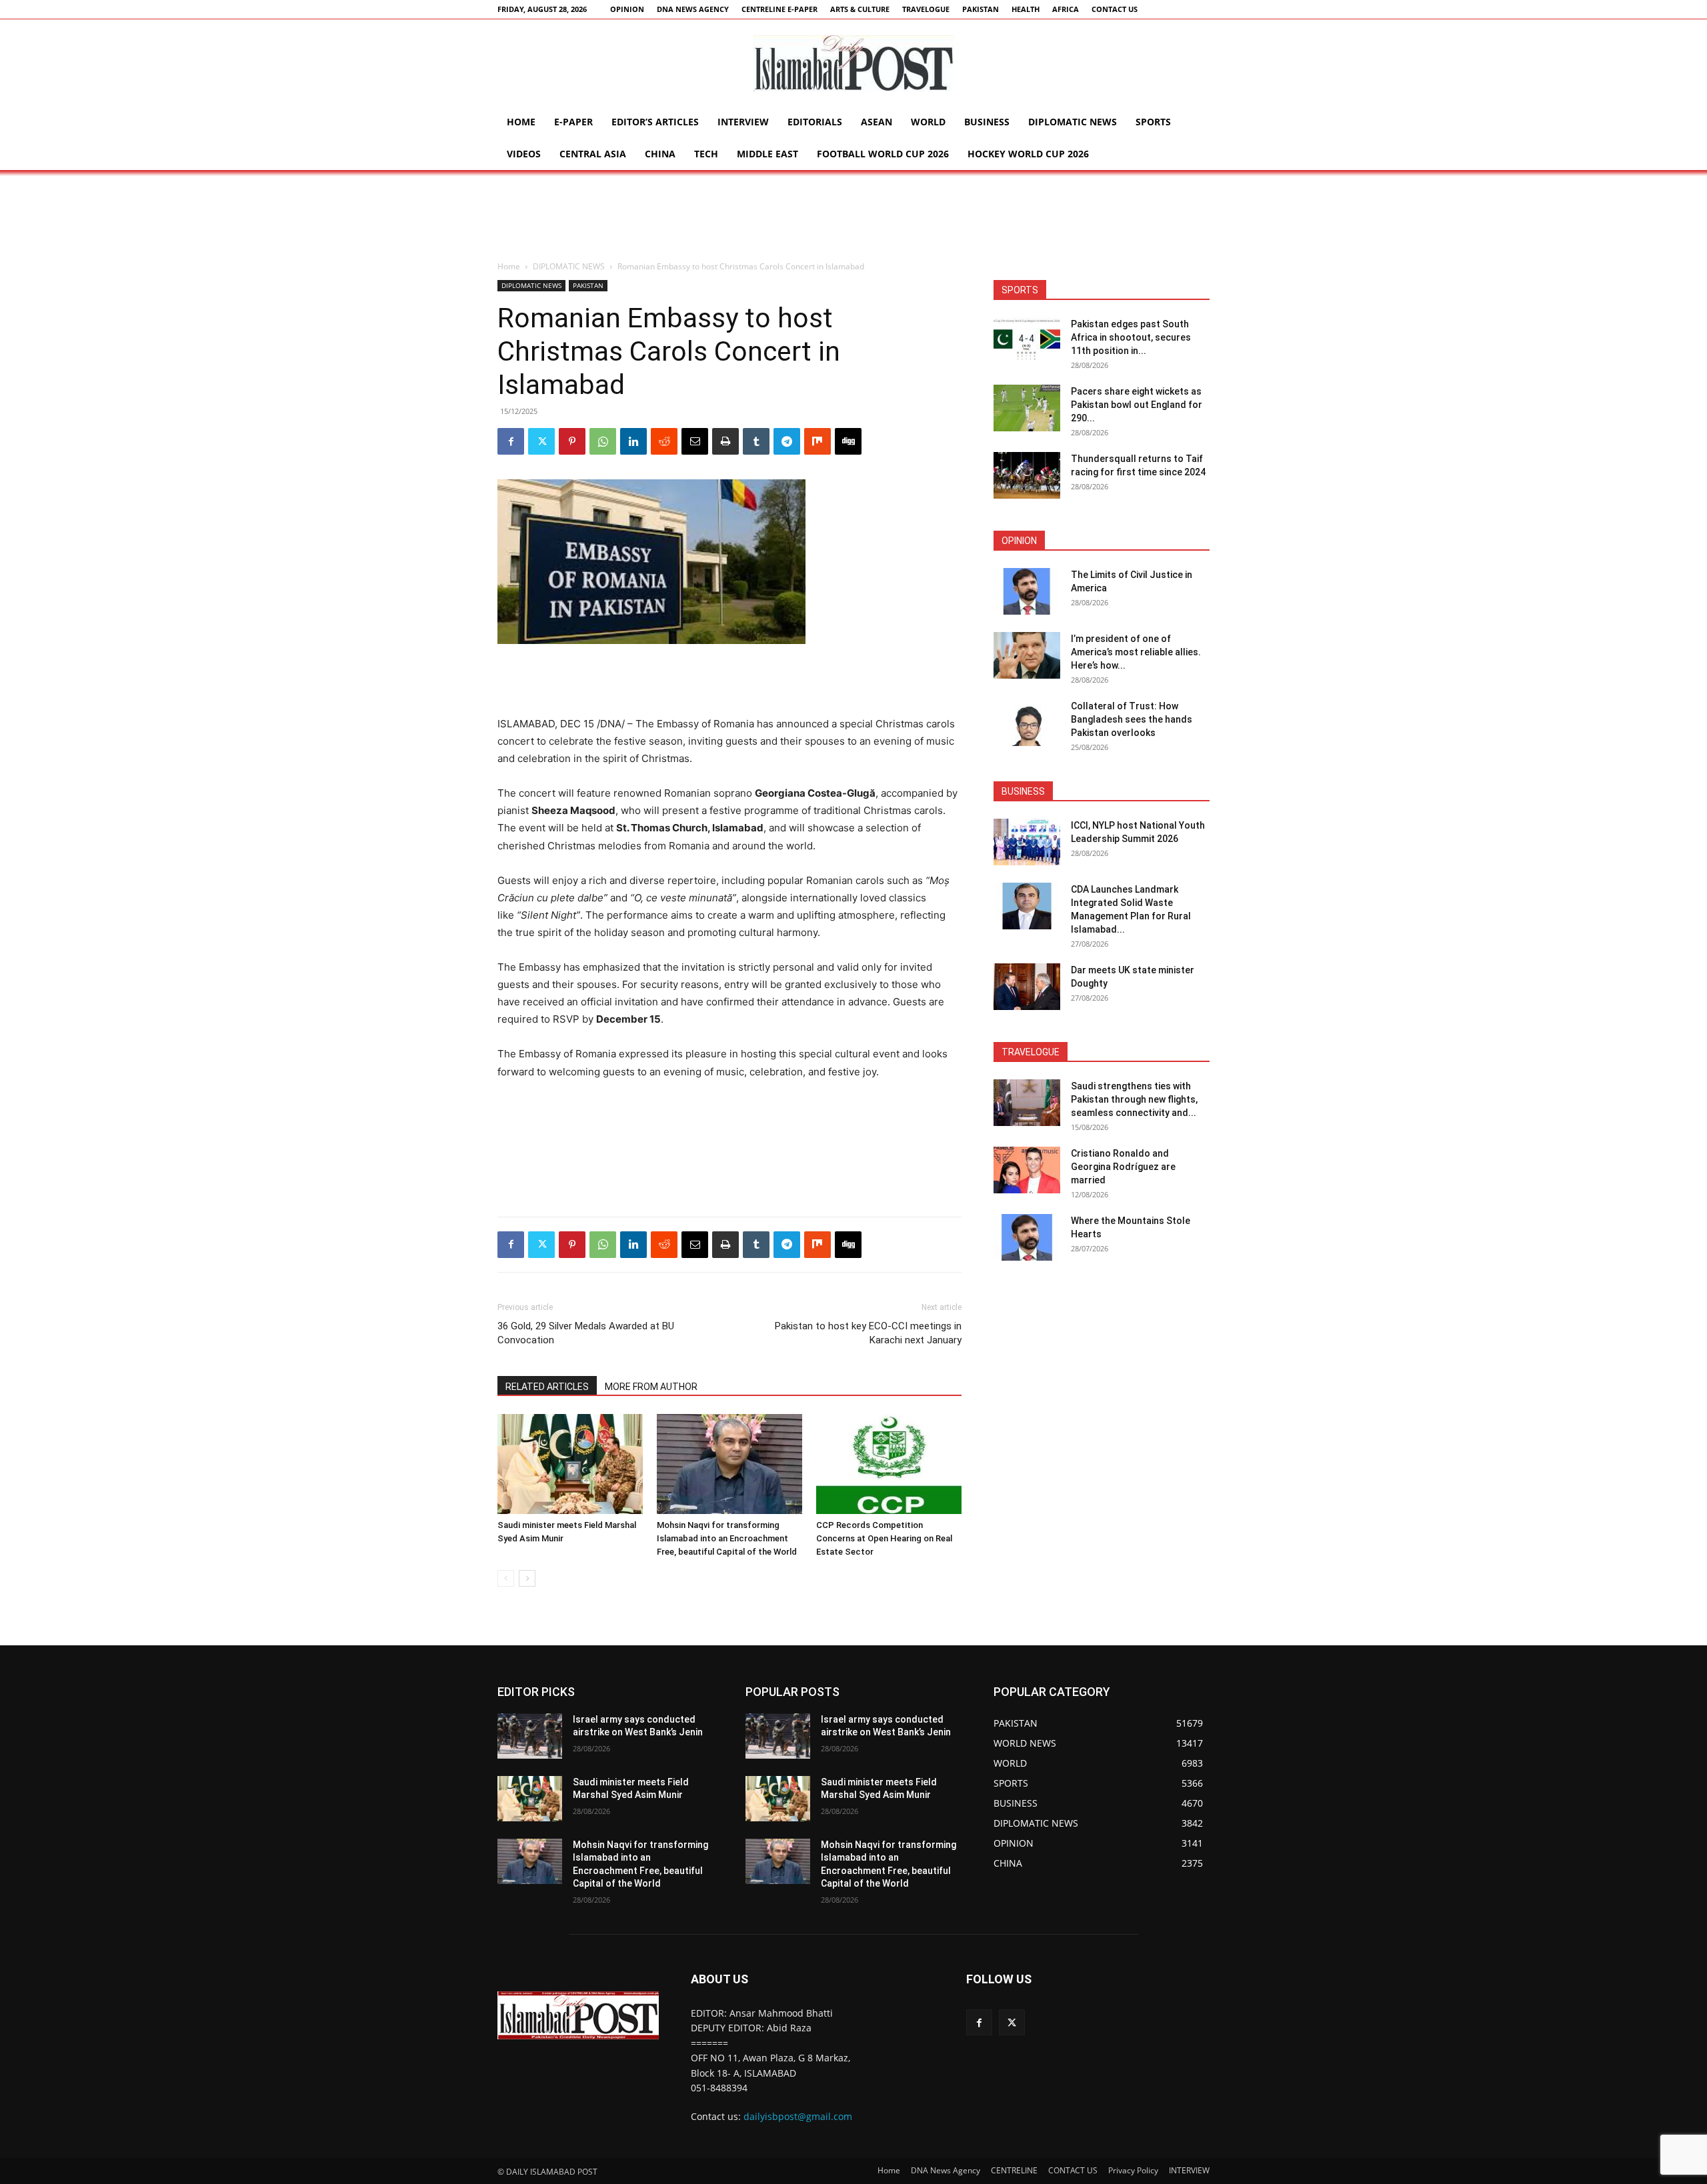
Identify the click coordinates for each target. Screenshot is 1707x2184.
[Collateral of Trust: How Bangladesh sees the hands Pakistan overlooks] (1027, 723)
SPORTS (1153, 122)
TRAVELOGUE (926, 9)
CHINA (660, 154)
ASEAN (877, 122)
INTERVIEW (743, 122)
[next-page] (527, 1578)
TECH (706, 154)
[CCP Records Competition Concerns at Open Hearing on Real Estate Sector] (889, 1464)
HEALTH (1026, 9)
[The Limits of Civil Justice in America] (1027, 591)
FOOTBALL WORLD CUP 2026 (883, 154)
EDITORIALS (815, 122)
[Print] (725, 441)
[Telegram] (787, 441)
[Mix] (817, 441)
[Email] (695, 441)
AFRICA (1066, 9)
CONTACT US (1115, 9)
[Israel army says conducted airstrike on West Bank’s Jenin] (530, 1736)
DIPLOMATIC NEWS (1073, 122)
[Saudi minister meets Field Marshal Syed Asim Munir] (570, 1464)
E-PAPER (573, 122)
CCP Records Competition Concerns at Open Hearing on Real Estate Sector (884, 1538)
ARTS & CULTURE (860, 9)
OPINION (627, 9)
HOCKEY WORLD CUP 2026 (1028, 154)
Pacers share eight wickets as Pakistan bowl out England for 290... (1137, 405)
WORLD (928, 122)
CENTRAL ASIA (593, 154)
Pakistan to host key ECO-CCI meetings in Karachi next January (868, 1333)
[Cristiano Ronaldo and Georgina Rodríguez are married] (1027, 1170)
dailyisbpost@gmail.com (798, 2116)
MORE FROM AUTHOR (651, 1387)
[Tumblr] (756, 441)
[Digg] (848, 441)
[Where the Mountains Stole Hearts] (1027, 1237)
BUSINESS (987, 122)
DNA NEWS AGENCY (693, 9)
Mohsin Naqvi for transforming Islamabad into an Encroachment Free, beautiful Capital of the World (727, 1538)
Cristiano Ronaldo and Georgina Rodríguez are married (1123, 1167)
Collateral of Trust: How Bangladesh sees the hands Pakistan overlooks (1132, 719)
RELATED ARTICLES (547, 1387)
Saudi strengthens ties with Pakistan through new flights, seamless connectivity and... (1134, 1099)
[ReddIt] (664, 441)
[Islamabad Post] (853, 63)
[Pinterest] (572, 441)
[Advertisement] (853, 216)
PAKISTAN (981, 9)
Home (521, 122)
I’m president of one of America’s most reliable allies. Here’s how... (1136, 652)
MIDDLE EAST (767, 154)
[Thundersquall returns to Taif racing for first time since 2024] (1027, 475)
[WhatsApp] (603, 441)
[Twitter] (541, 441)
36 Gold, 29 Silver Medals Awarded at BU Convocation (586, 1333)
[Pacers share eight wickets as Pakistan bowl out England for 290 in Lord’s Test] (1027, 408)
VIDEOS (524, 154)
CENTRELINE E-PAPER (779, 9)
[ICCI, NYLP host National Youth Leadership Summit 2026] (1027, 842)
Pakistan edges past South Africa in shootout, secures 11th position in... (1131, 337)
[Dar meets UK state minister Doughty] (1027, 987)
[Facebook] (511, 441)
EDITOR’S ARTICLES (655, 122)
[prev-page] (506, 1578)
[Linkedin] (633, 441)
